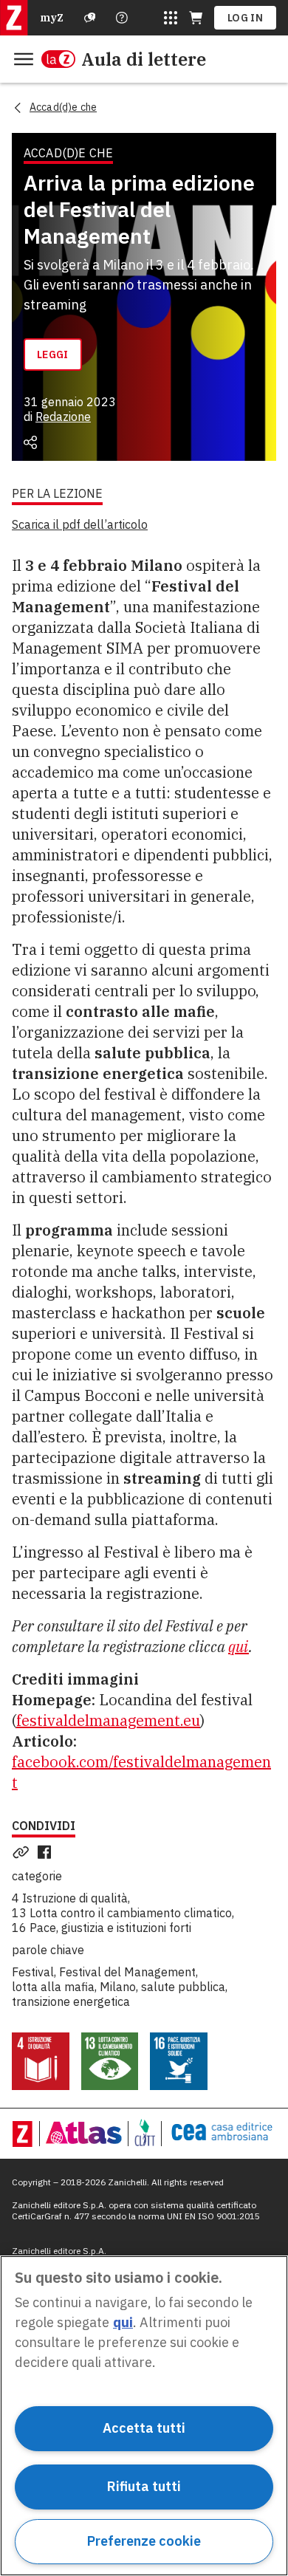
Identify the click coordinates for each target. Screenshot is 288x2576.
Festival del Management (127, 1972)
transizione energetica (71, 2001)
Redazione (63, 417)
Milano (118, 1987)
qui (239, 1647)
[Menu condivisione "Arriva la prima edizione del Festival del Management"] (30, 442)
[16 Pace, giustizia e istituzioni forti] (179, 2061)
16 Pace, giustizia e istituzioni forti (102, 1928)
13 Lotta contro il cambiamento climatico (122, 1913)
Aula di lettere (144, 59)
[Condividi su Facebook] (47, 1852)
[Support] (90, 18)
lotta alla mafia (53, 1987)
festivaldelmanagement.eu (108, 1720)
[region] (144, 2416)
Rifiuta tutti (144, 2486)
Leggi (53, 354)
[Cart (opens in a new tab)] (196, 18)
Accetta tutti (144, 2428)
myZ (52, 18)
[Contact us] (122, 18)
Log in (245, 18)
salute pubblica (183, 1987)
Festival (33, 1972)
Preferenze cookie (144, 2541)
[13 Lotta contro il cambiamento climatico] (110, 2061)
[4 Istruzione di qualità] (41, 2061)
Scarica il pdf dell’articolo (80, 524)
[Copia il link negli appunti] (24, 1852)
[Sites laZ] (171, 18)
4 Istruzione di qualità (70, 1898)
